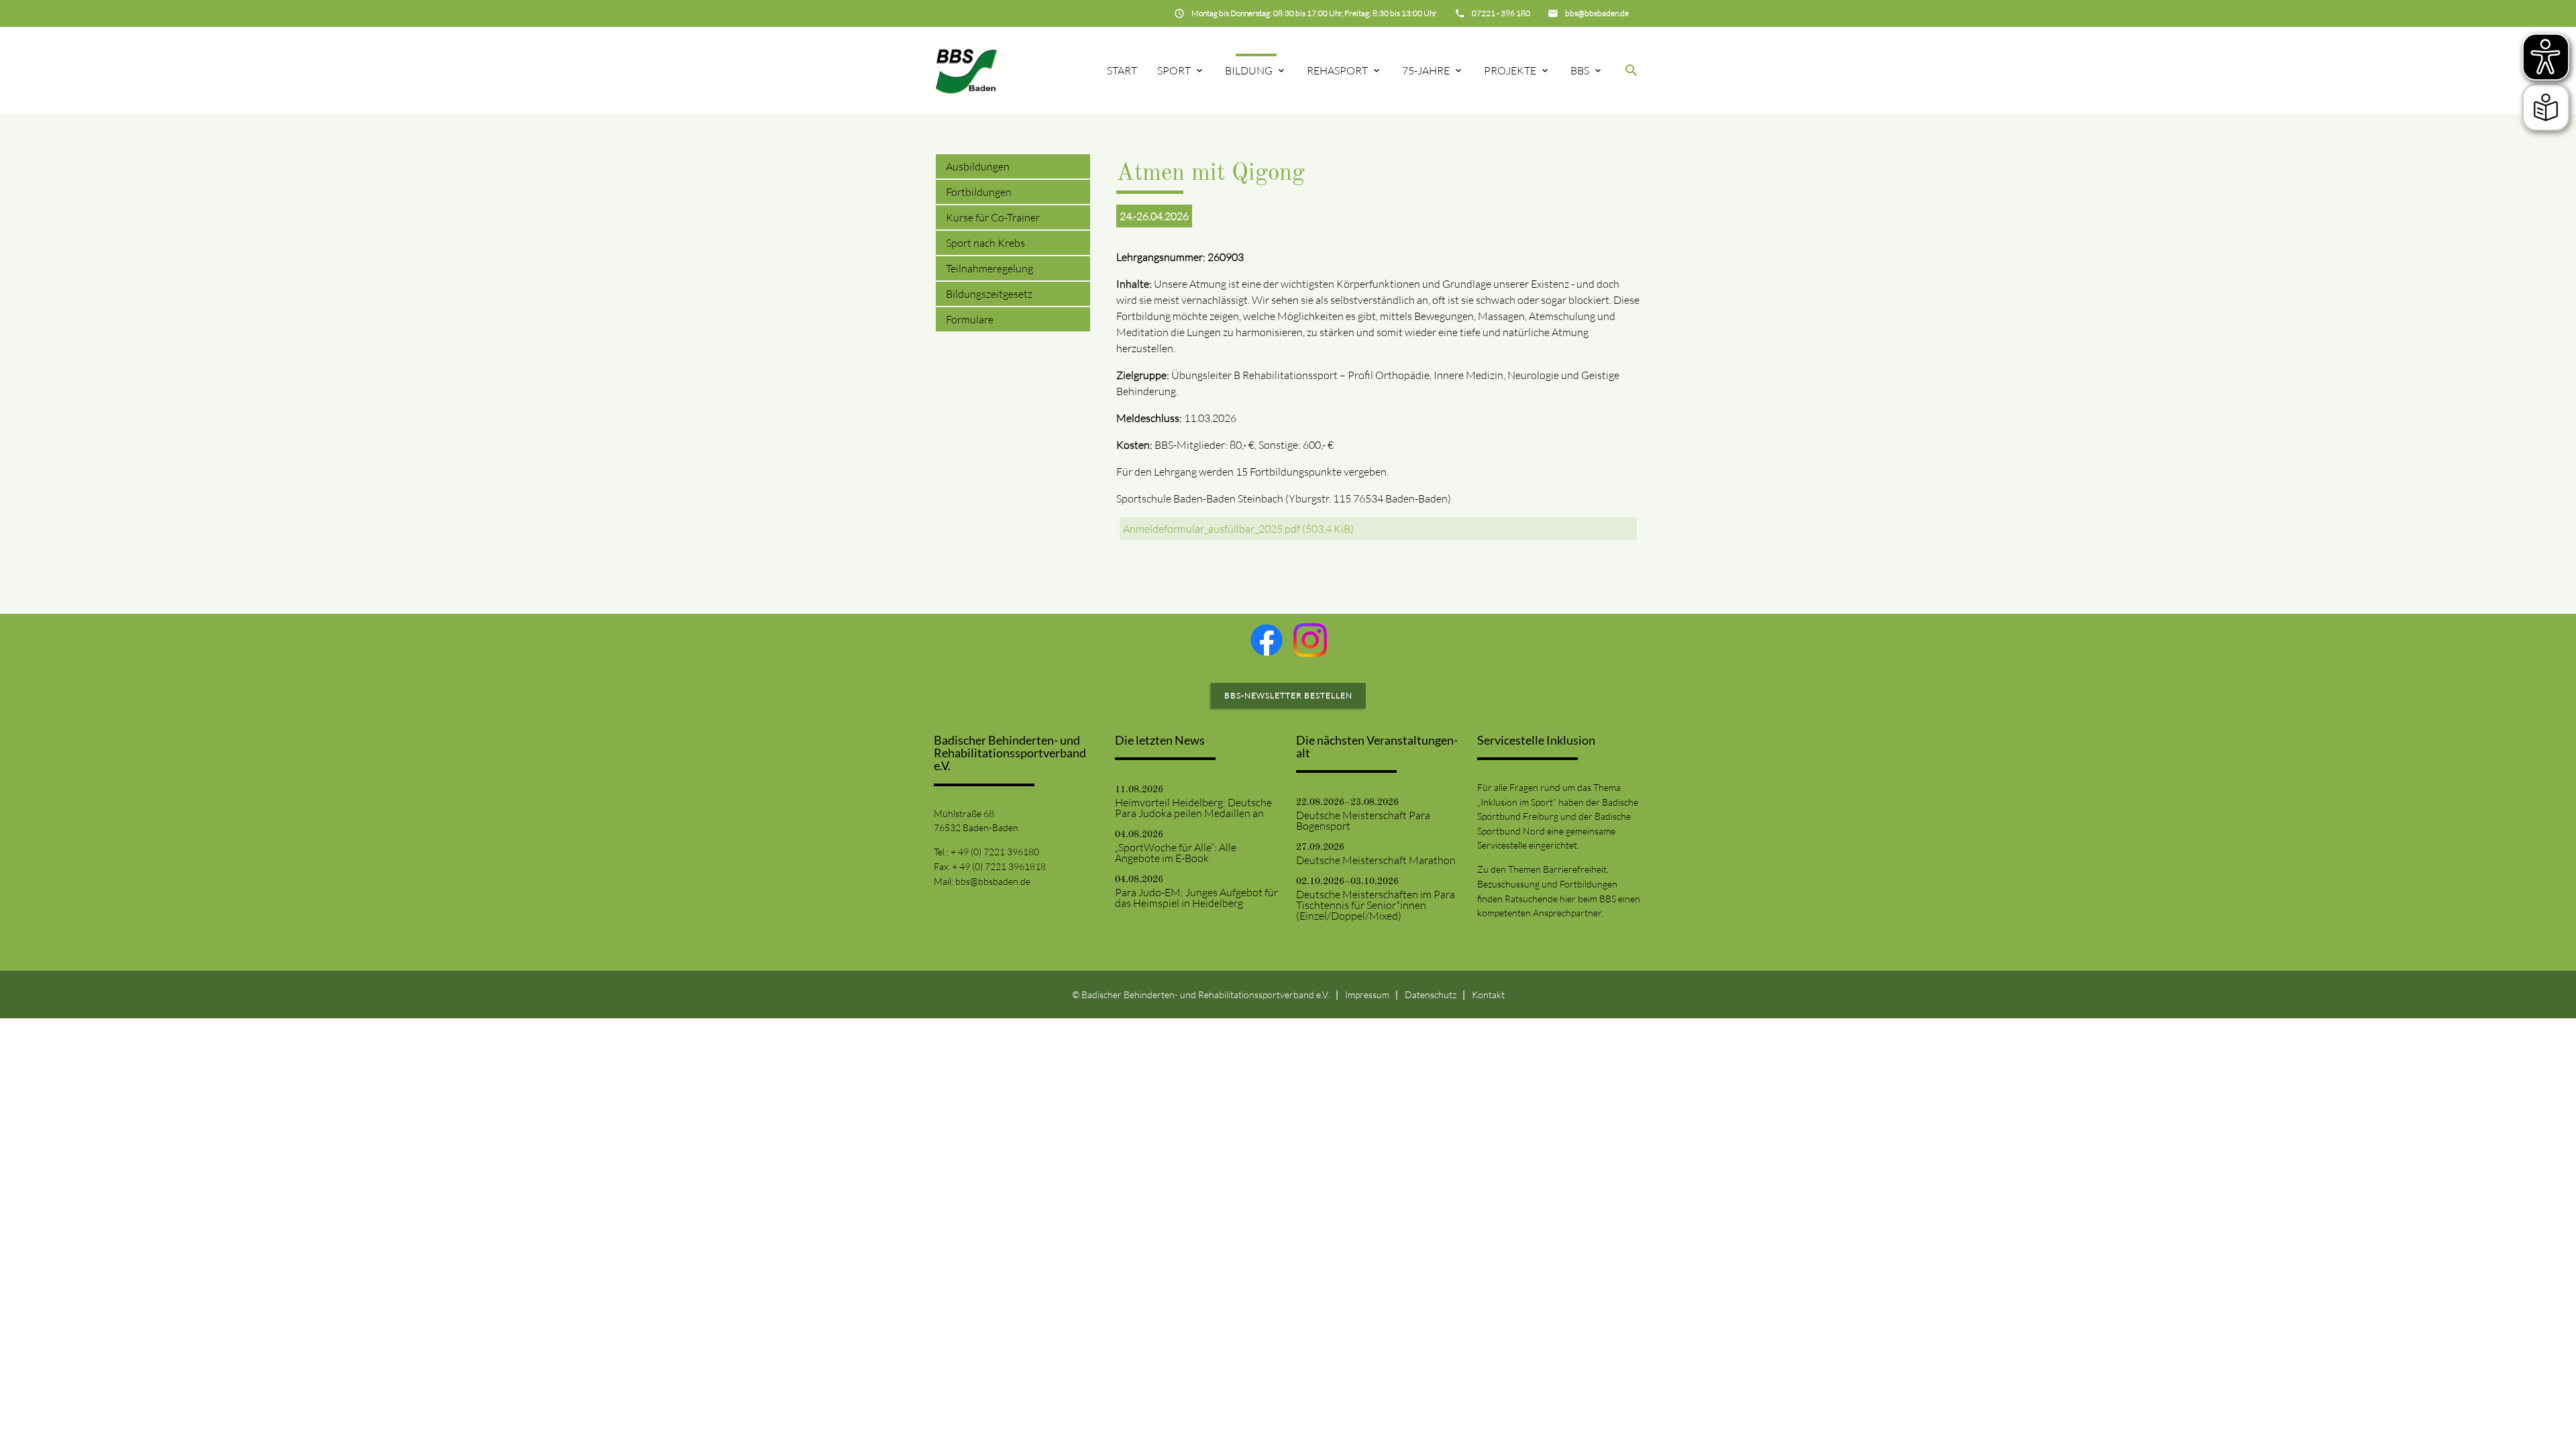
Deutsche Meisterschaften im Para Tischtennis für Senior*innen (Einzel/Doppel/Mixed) (1376, 905)
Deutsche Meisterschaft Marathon (1376, 860)
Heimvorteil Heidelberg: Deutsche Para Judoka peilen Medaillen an (1193, 808)
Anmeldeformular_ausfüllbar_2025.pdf (1238, 529)
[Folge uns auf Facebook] (1267, 640)
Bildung (1249, 70)
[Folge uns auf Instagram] (1310, 640)
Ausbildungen (978, 166)
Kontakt (1488, 995)
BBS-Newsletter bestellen (1288, 695)
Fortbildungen (979, 192)
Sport (1174, 70)
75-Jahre (1426, 70)
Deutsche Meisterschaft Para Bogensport (1363, 820)
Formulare (970, 319)
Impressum (1367, 995)
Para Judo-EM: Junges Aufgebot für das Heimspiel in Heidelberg (1196, 898)
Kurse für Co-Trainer (993, 217)
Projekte (1510, 70)
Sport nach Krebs (985, 243)
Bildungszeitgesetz (989, 294)
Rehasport (1337, 70)
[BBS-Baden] (966, 70)
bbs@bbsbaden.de (993, 881)
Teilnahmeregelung (989, 268)
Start (1122, 70)
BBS (1580, 70)
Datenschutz (1431, 995)
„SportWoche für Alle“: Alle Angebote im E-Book (1176, 853)
